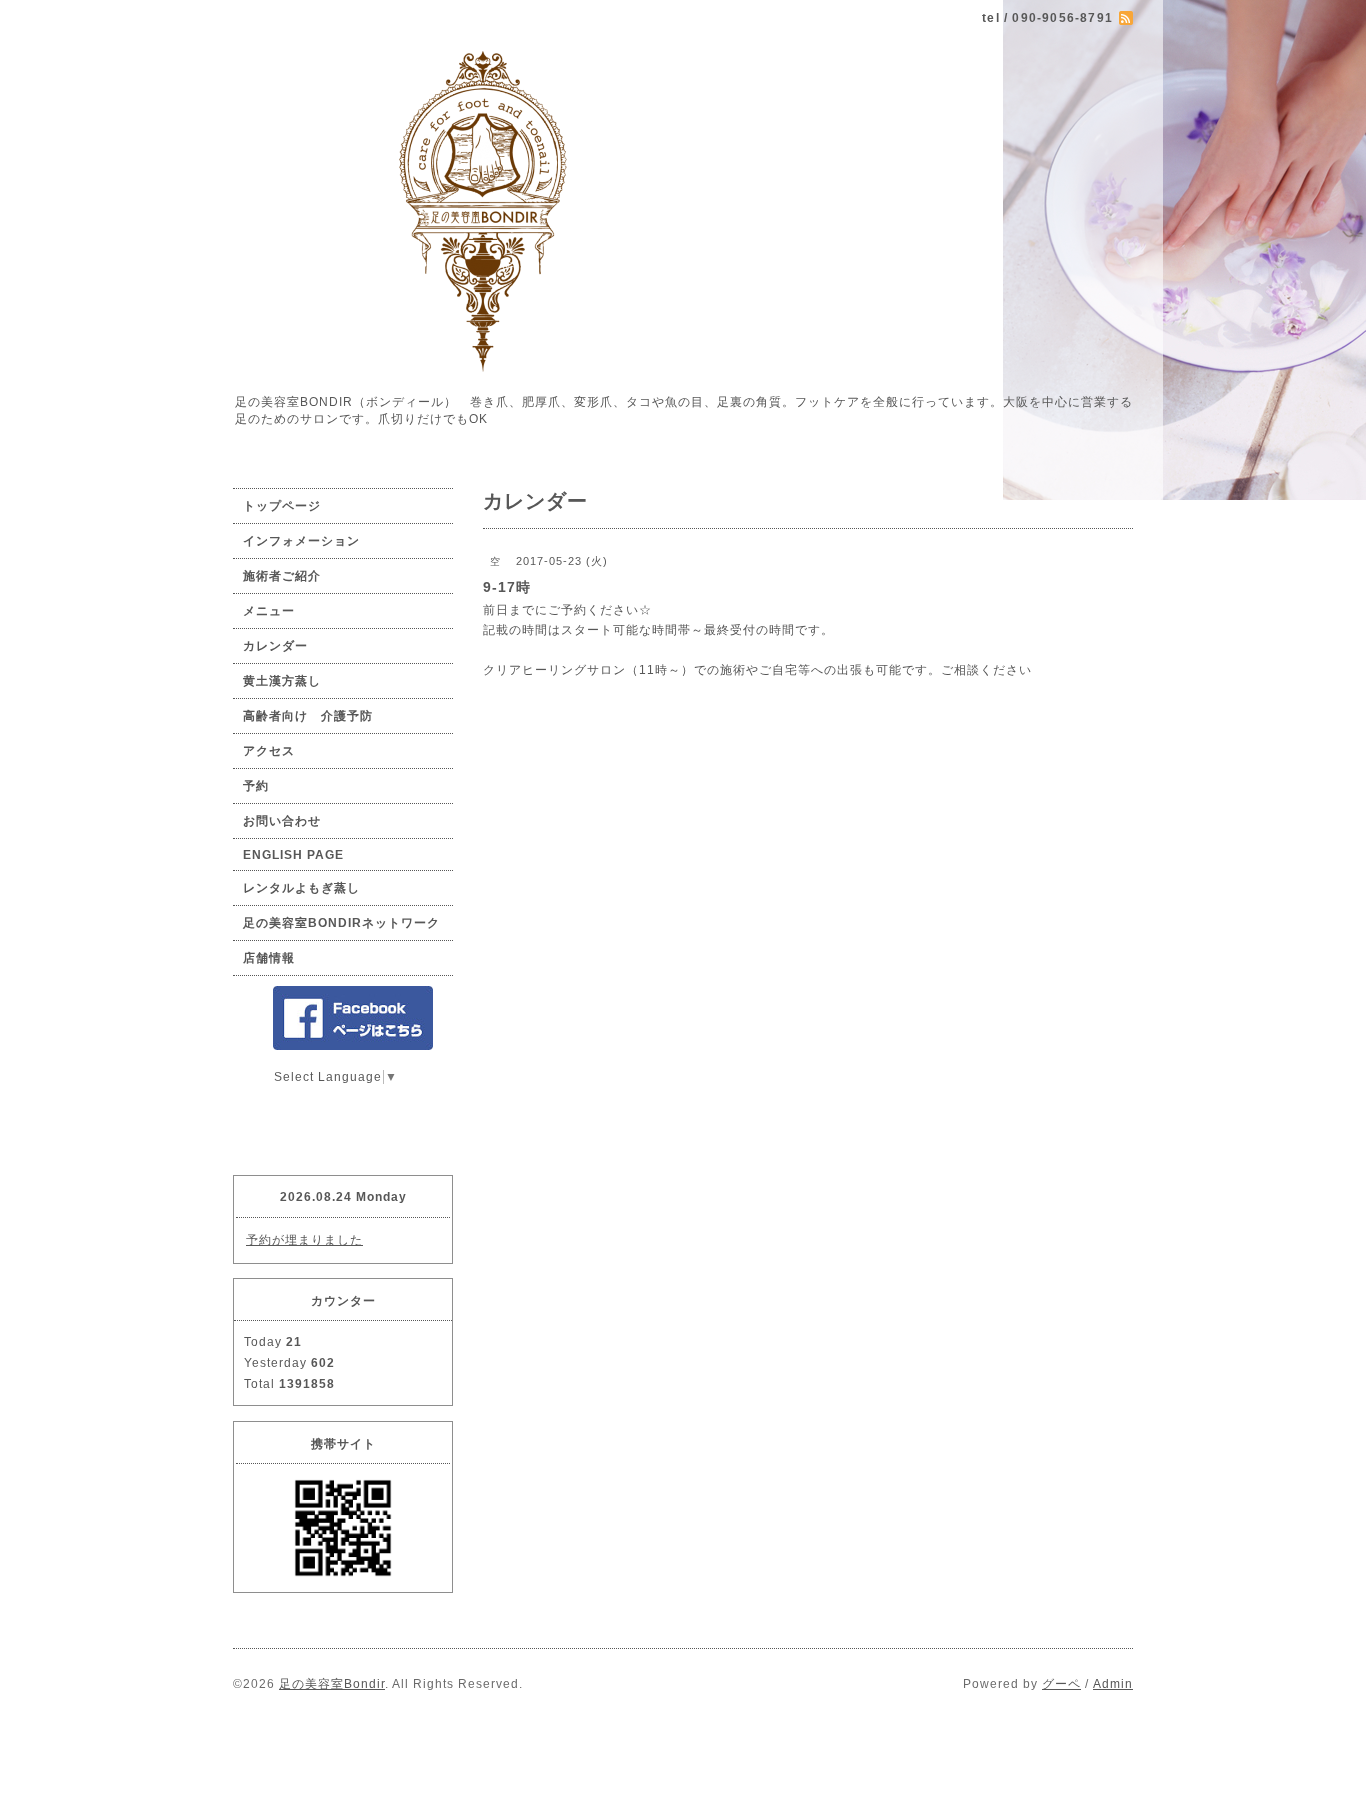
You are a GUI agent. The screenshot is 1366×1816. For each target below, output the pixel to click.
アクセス (269, 751)
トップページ (282, 506)
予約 (256, 786)
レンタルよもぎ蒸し (301, 888)
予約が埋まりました (304, 1240)
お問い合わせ (282, 821)
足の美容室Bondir (332, 1684)
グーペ (1061, 1684)
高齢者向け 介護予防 (308, 716)
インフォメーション (301, 541)
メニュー (269, 611)
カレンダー (275, 646)
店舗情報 (269, 958)
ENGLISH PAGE (293, 855)
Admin (1113, 1684)
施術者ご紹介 (282, 576)
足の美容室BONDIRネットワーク (341, 923)
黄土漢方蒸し (282, 681)
